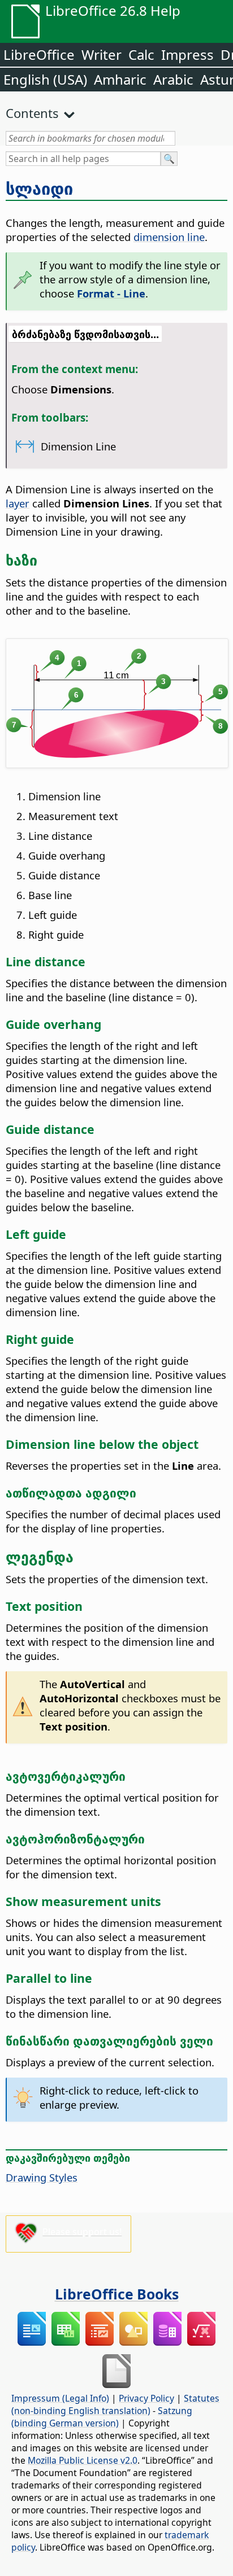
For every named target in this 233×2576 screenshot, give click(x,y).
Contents (32, 113)
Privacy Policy (146, 2398)
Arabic (173, 79)
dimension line (169, 237)
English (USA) (45, 79)
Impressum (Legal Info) (60, 2398)
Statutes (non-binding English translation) (115, 2404)
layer (18, 503)
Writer (102, 54)
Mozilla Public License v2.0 (83, 2460)
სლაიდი (39, 189)
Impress (187, 54)
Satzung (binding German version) (102, 2417)
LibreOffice (39, 54)
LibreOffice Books (117, 2294)
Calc (141, 54)
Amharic (120, 79)
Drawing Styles (42, 2177)
